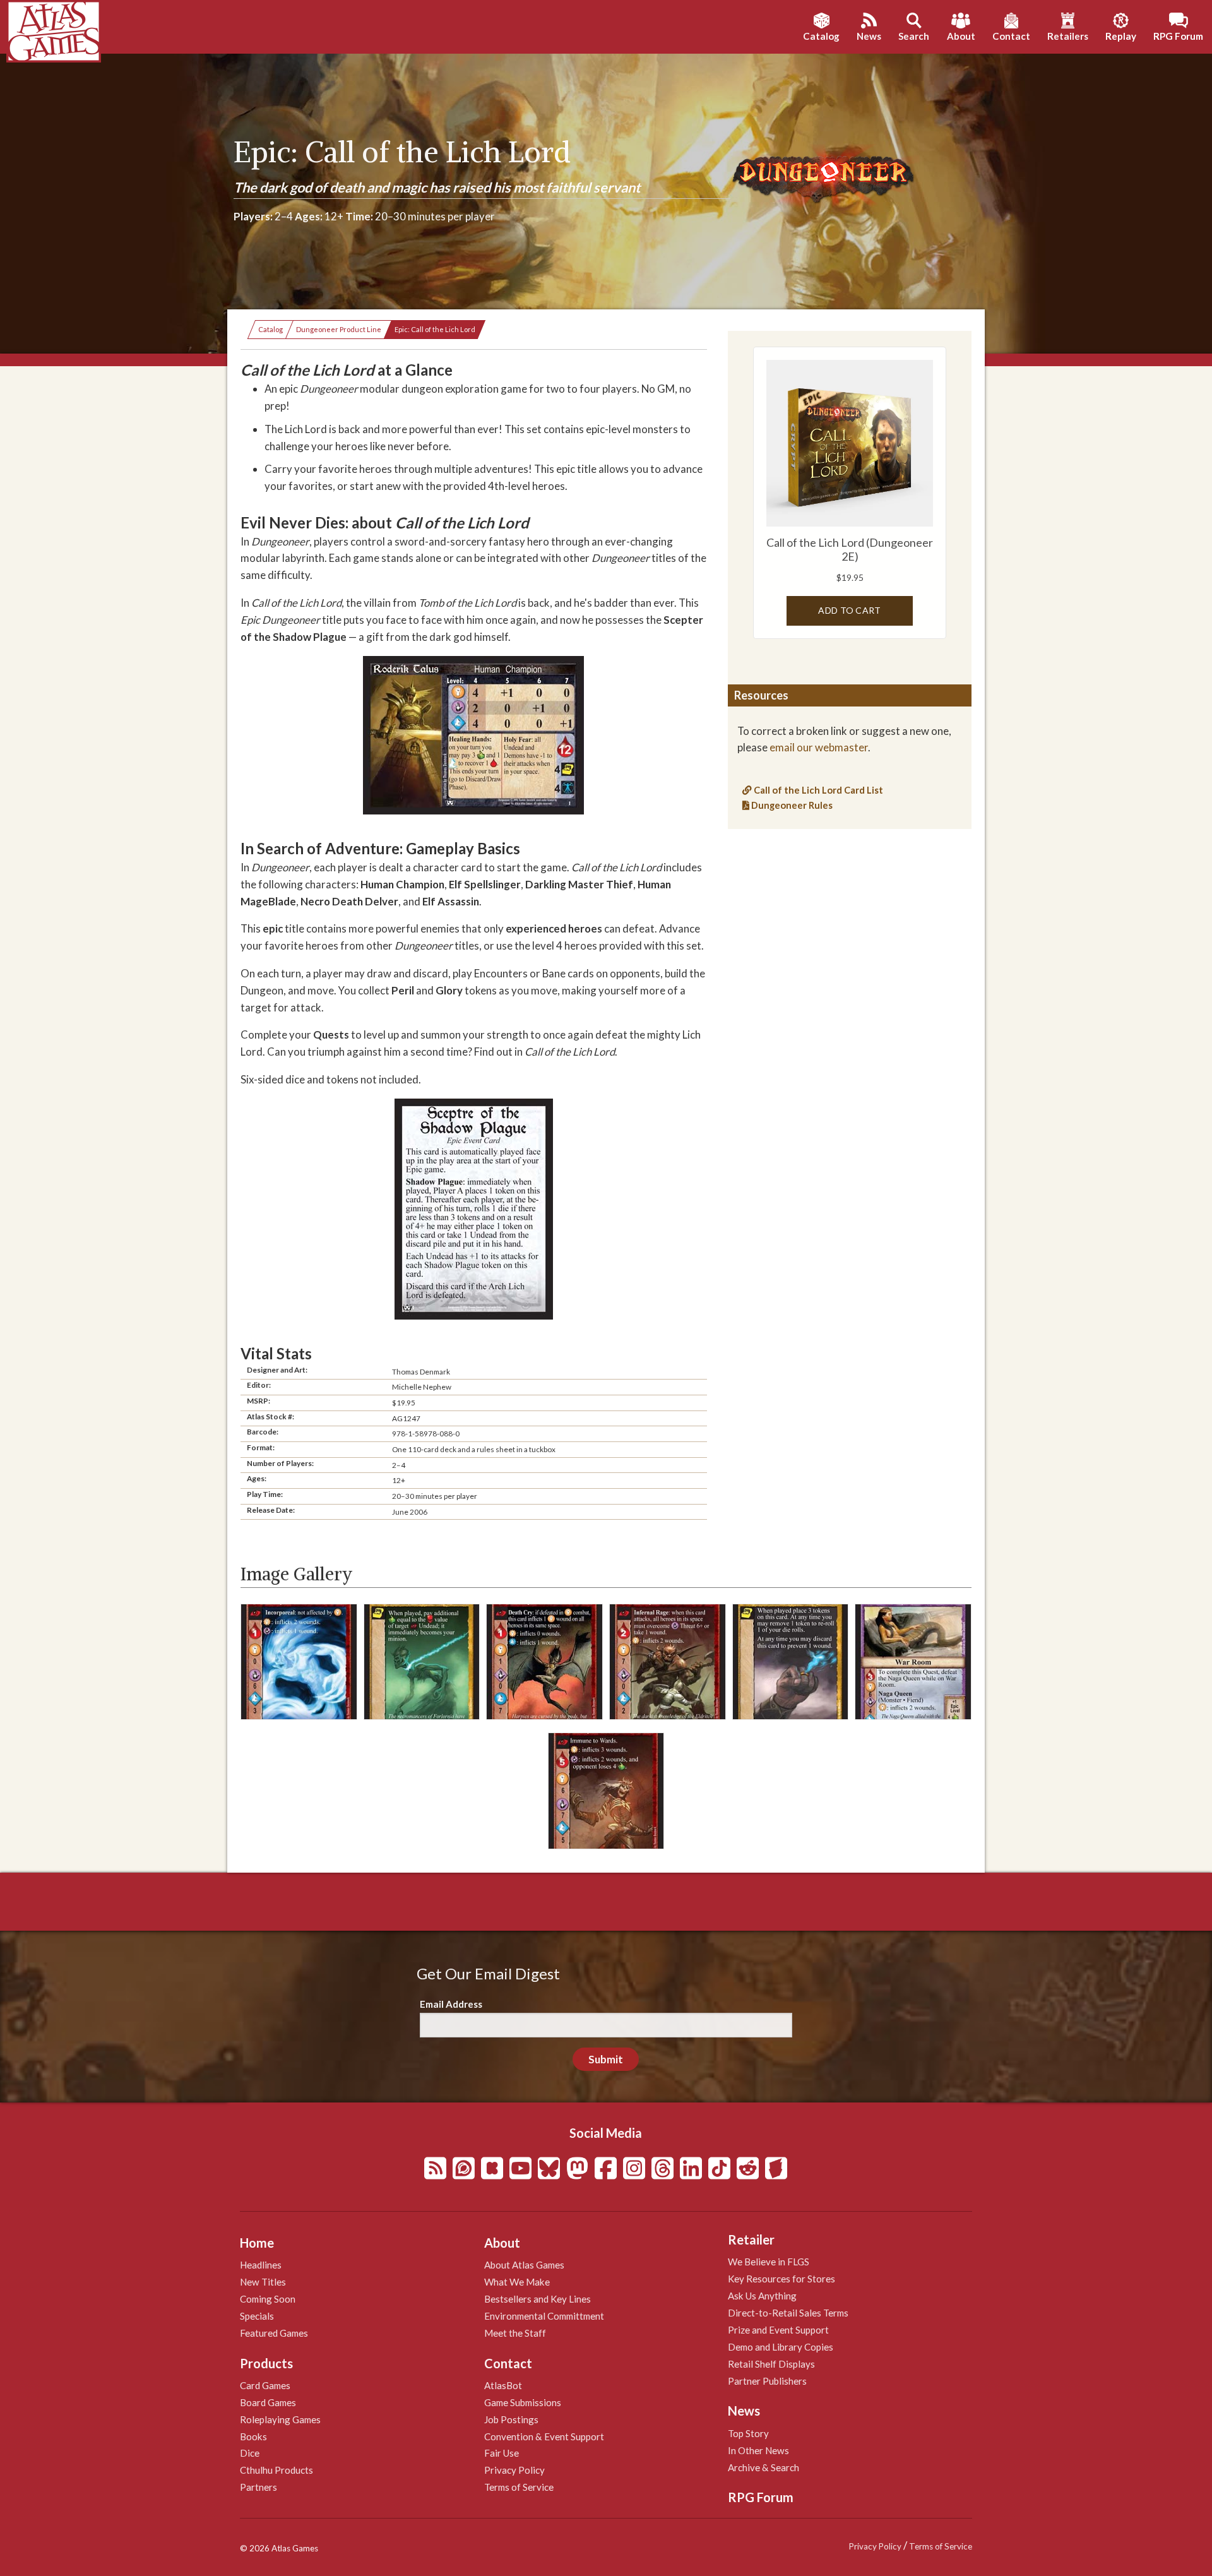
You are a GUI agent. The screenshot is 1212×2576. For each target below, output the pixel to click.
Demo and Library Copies (781, 2347)
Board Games (268, 2402)
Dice (250, 2453)
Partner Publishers (767, 2381)
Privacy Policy (514, 2470)
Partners (258, 2487)
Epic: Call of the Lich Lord (435, 329)
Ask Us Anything (762, 2296)
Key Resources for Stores (781, 2279)
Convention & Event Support (544, 2436)
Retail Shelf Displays (771, 2364)
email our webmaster (819, 747)
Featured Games (274, 2333)
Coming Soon (268, 2299)
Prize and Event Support (778, 2330)
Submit (606, 2059)
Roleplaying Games (280, 2419)
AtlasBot (503, 2385)
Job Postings (511, 2419)
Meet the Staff (515, 2333)
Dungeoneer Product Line (339, 329)
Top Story (748, 2433)
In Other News (758, 2450)
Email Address (451, 2004)
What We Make (517, 2282)
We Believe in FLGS (769, 2262)
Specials (257, 2316)
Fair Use (502, 2453)
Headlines (261, 2265)
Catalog (270, 329)
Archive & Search (763, 2467)
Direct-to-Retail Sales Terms (788, 2313)
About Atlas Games (524, 2265)
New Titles (263, 2282)
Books (253, 2436)
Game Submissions (523, 2402)
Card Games (265, 2385)
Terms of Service (519, 2487)
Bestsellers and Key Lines (538, 2299)
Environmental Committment (544, 2316)
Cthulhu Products (276, 2470)
